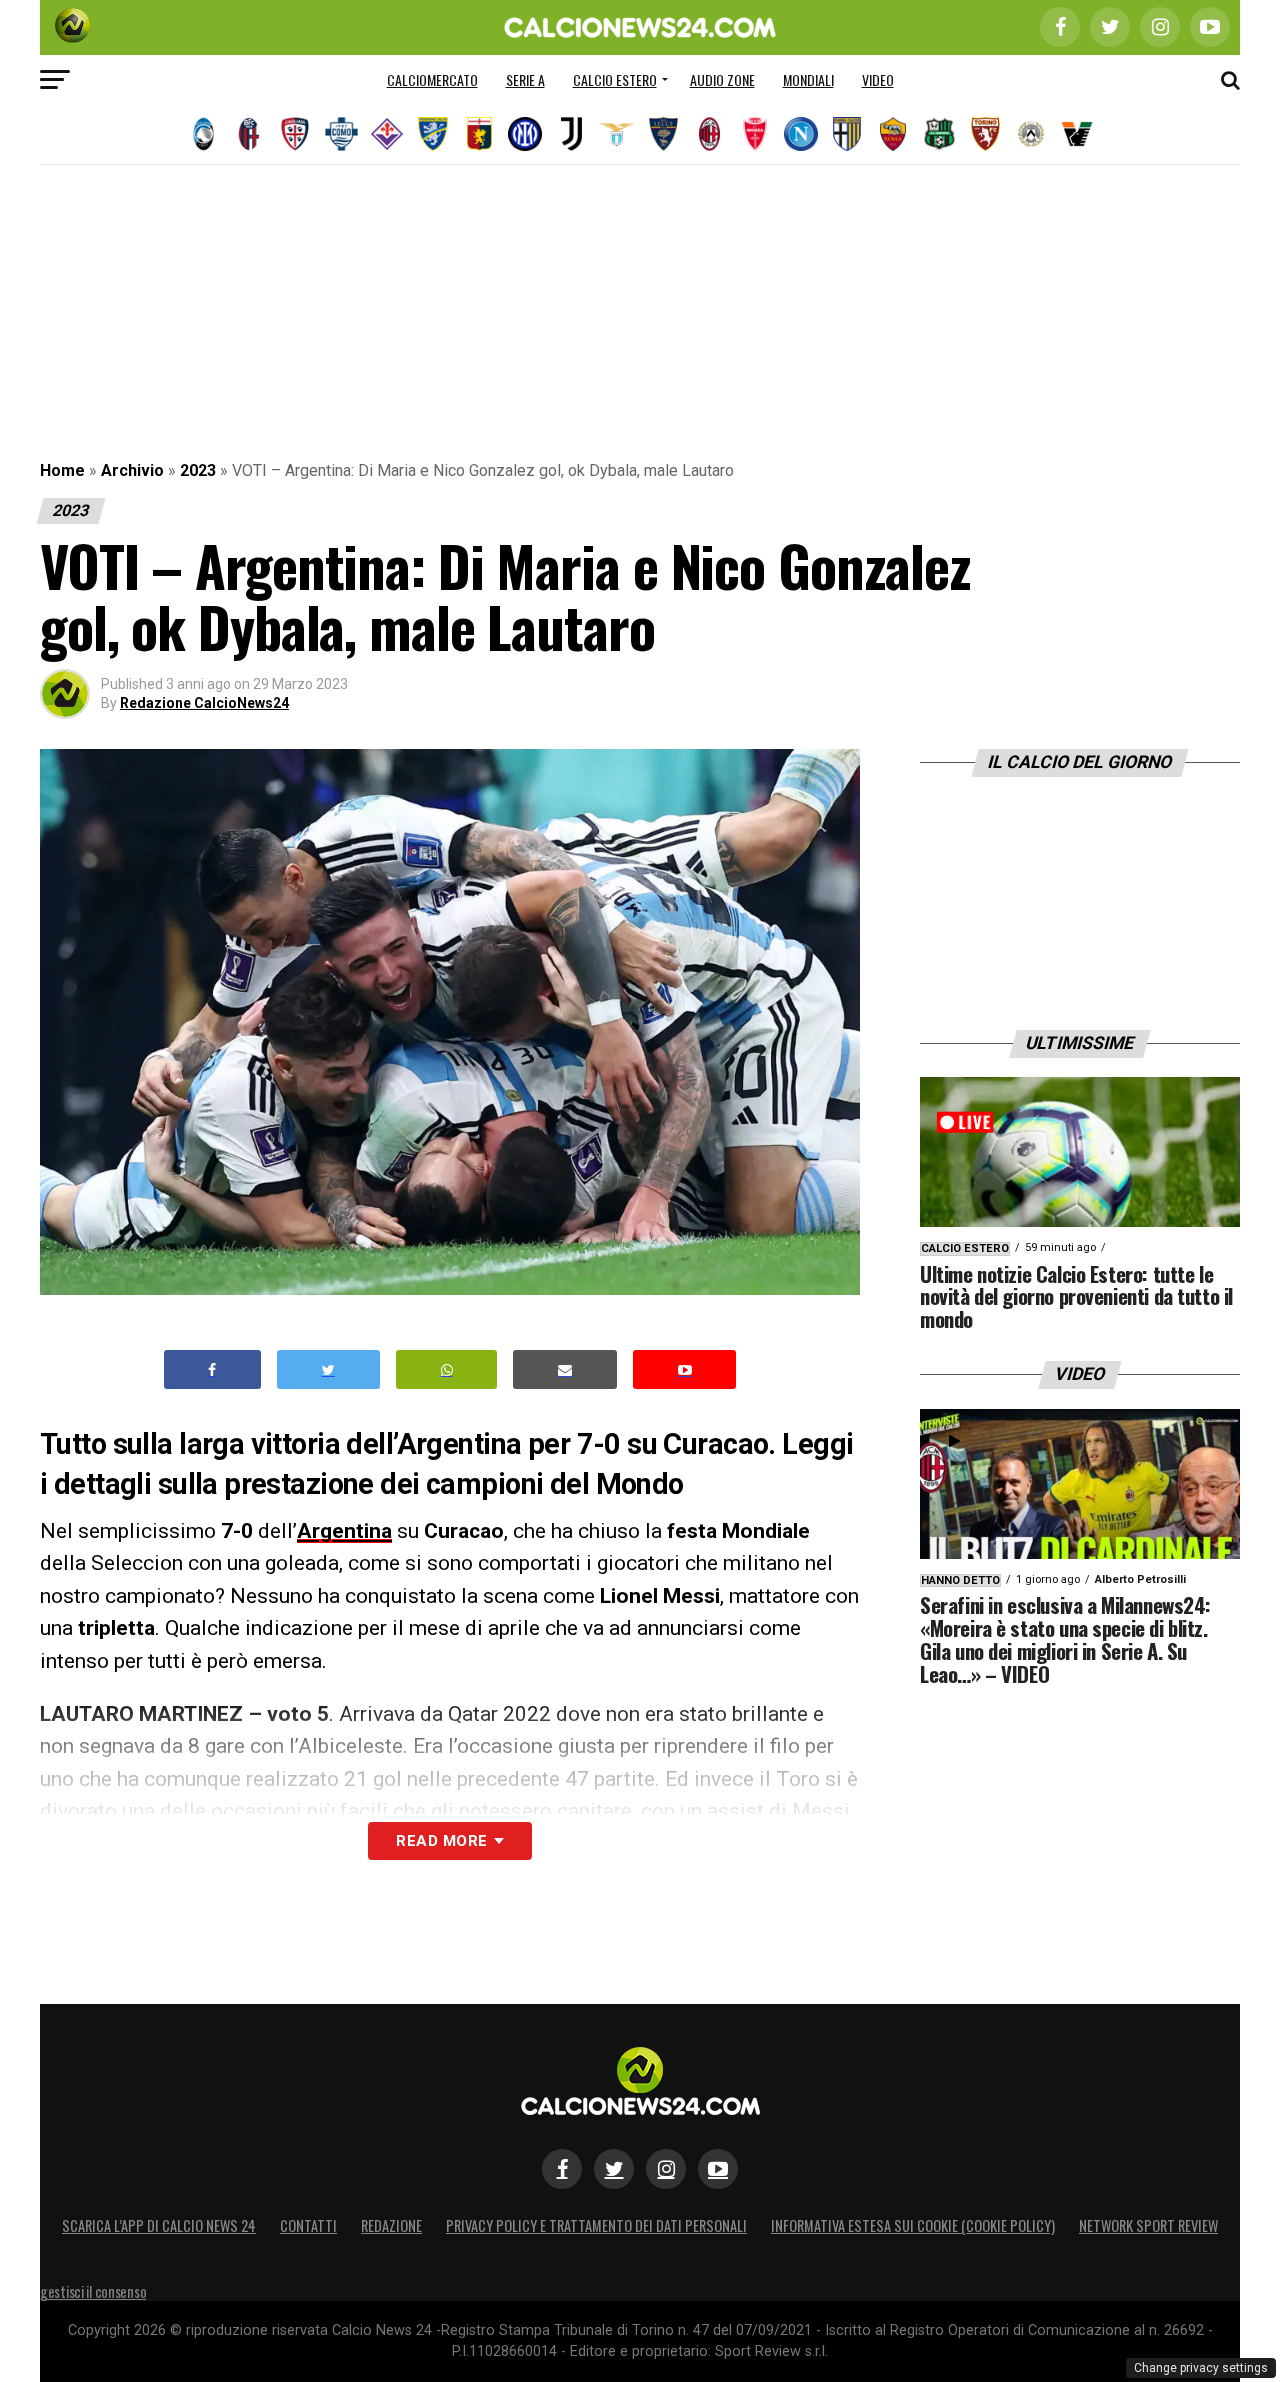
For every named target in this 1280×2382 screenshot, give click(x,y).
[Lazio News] (617, 134)
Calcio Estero (615, 79)
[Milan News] (709, 134)
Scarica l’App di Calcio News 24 (159, 2225)
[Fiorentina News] (387, 134)
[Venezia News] (1077, 134)
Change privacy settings (1201, 2368)
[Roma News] (893, 134)
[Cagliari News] (295, 134)
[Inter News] (525, 134)
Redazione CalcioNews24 (204, 703)
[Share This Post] (447, 1369)
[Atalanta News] (203, 134)
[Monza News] (755, 134)
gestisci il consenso (93, 2291)
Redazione (391, 2225)
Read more (441, 1841)
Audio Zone (722, 79)
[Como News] (341, 134)
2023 (198, 470)
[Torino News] (985, 134)
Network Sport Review (1148, 2225)
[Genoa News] (479, 134)
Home (62, 470)
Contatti (308, 2225)
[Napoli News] (801, 134)
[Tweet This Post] (328, 1369)
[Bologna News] (249, 134)
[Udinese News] (1031, 134)
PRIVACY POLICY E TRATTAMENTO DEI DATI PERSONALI (596, 2225)
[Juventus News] (571, 134)
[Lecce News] (663, 134)
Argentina (344, 1531)
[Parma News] (847, 134)
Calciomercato (432, 79)
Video (878, 79)
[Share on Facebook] (213, 1369)
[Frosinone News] (433, 134)
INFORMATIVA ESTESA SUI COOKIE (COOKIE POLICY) (913, 2225)
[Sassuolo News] (939, 134)
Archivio (132, 470)
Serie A (525, 79)
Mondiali (808, 79)
